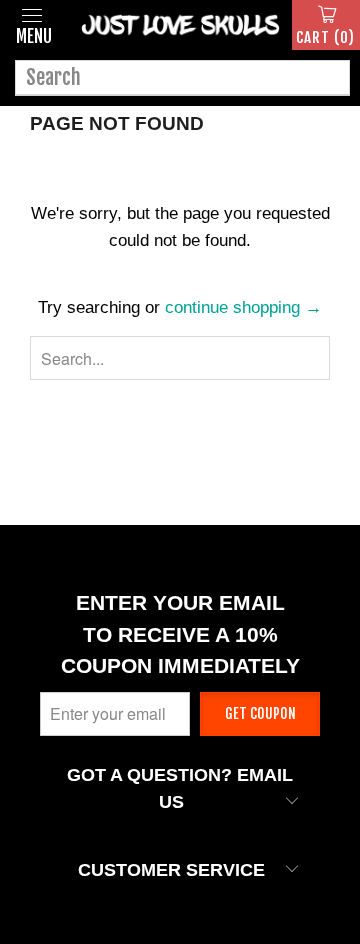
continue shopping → (243, 307)
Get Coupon (260, 713)
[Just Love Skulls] (180, 25)
